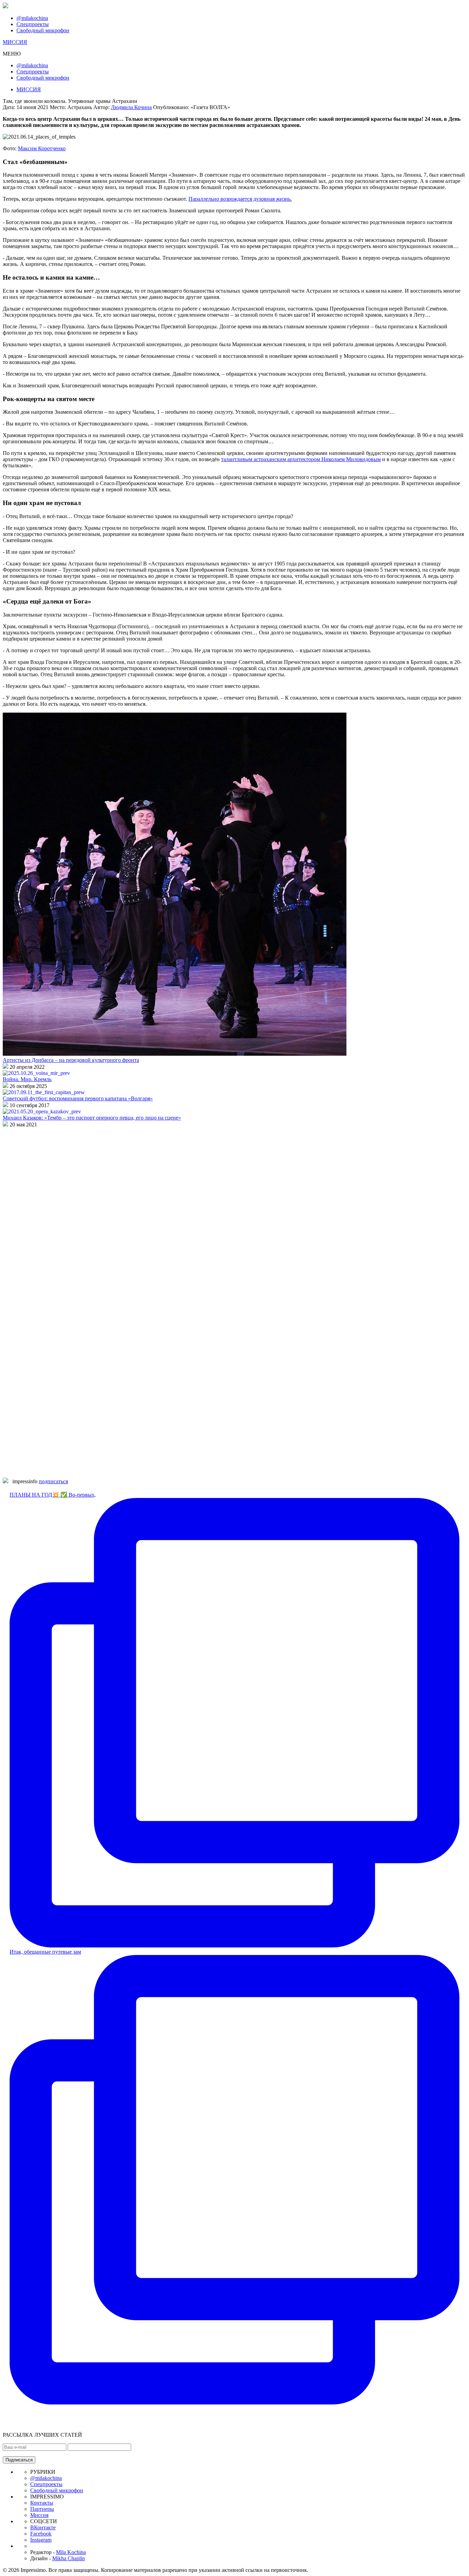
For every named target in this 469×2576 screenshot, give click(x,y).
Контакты (42, 2503)
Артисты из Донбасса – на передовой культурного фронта (71, 1060)
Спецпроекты (33, 24)
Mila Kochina (71, 2552)
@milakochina (32, 18)
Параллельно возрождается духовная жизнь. (240, 199)
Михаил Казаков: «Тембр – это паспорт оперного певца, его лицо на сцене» (92, 1118)
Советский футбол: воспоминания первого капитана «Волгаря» (78, 1098)
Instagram (41, 2540)
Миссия (39, 2515)
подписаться (53, 1481)
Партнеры (42, 2509)
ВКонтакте (43, 2527)
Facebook (41, 2534)
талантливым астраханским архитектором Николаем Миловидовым (301, 459)
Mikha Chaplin (68, 2558)
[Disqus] (235, 1214)
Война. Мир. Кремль (27, 1079)
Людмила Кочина (131, 107)
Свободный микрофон (43, 30)
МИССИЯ (15, 42)
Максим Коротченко (42, 148)
